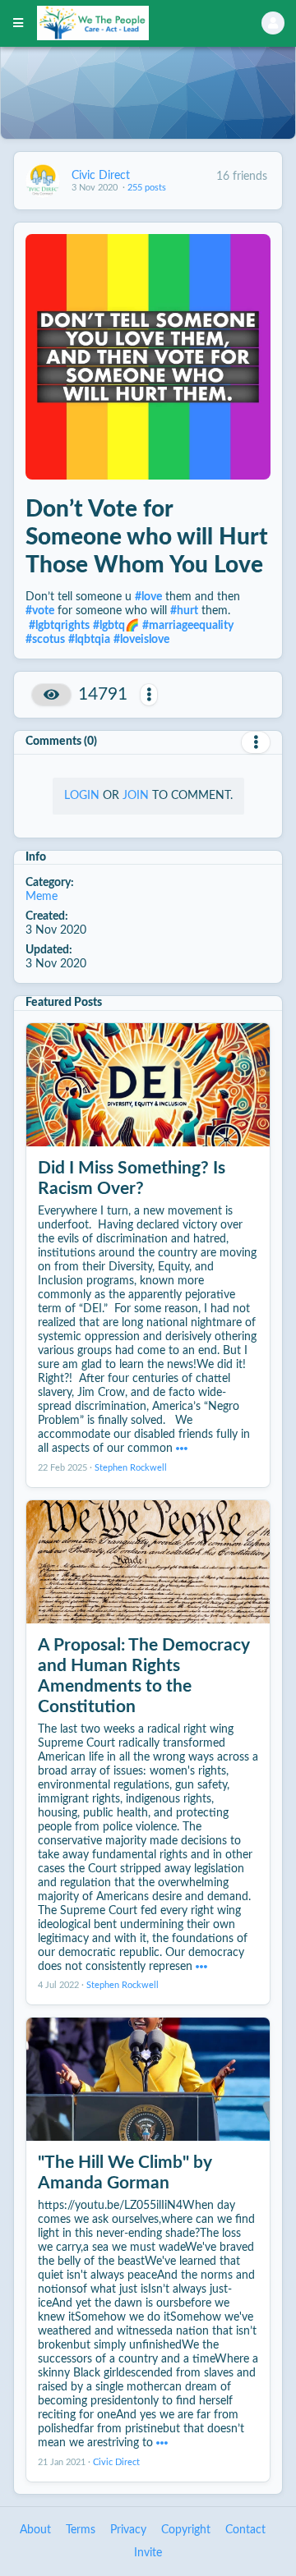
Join (136, 796)
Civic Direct (101, 176)
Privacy (128, 2530)
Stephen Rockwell (131, 1468)
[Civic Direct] (43, 181)
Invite (148, 2553)
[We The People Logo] (128, 23)
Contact (245, 2530)
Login (82, 796)
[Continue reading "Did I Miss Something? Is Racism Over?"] (182, 1449)
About (35, 2530)
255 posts (147, 188)
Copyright (186, 2530)
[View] (51, 695)
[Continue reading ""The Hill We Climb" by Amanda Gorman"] (162, 2443)
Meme (42, 897)
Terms (81, 2530)
